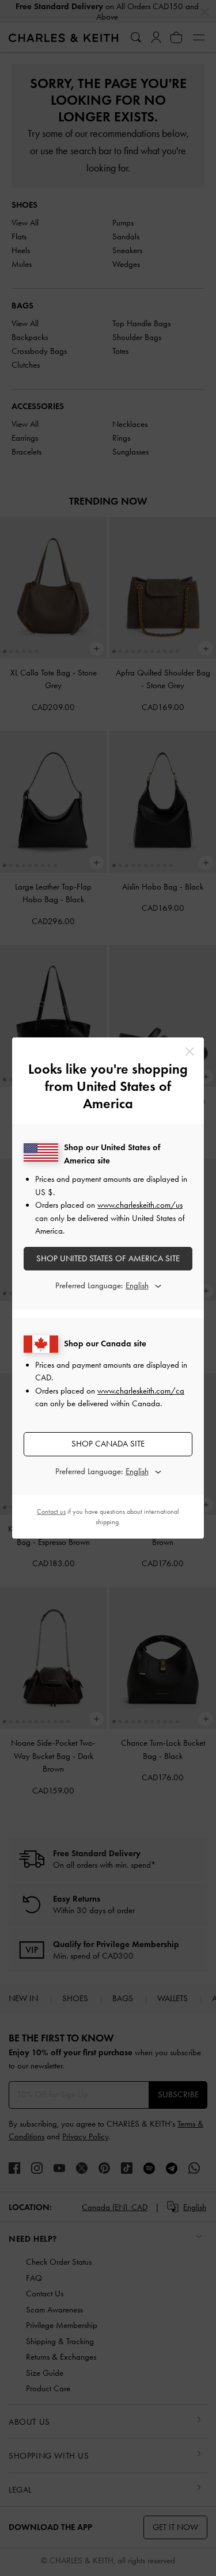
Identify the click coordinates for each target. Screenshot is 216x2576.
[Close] (190, 1052)
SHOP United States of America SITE (108, 1258)
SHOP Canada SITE (108, 1444)
